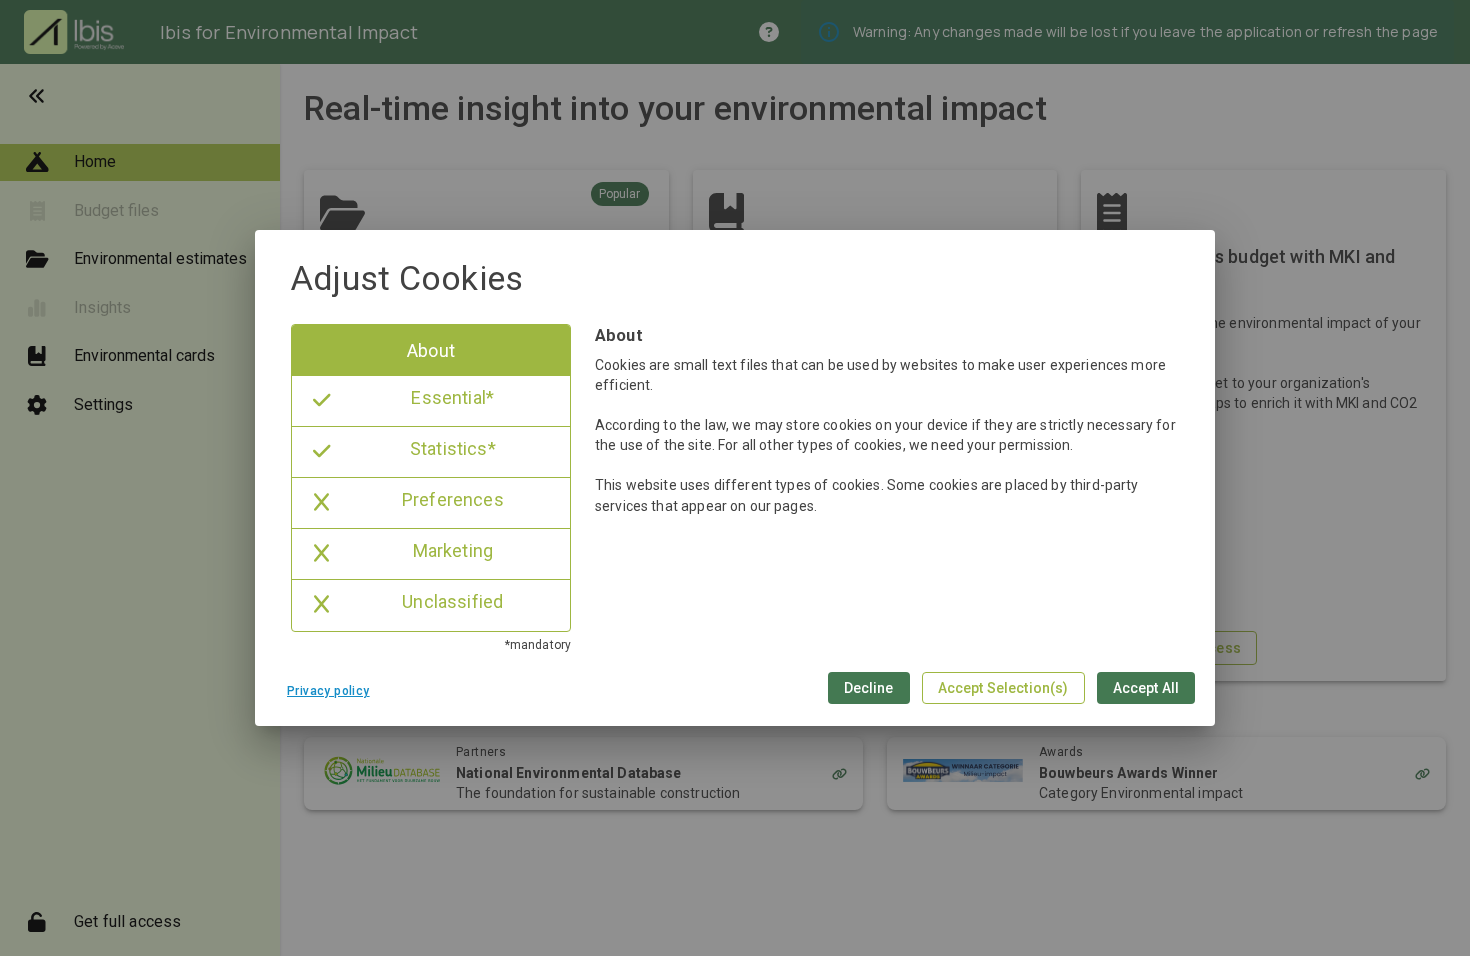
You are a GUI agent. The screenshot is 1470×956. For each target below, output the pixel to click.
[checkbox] (431, 350)
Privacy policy (328, 691)
